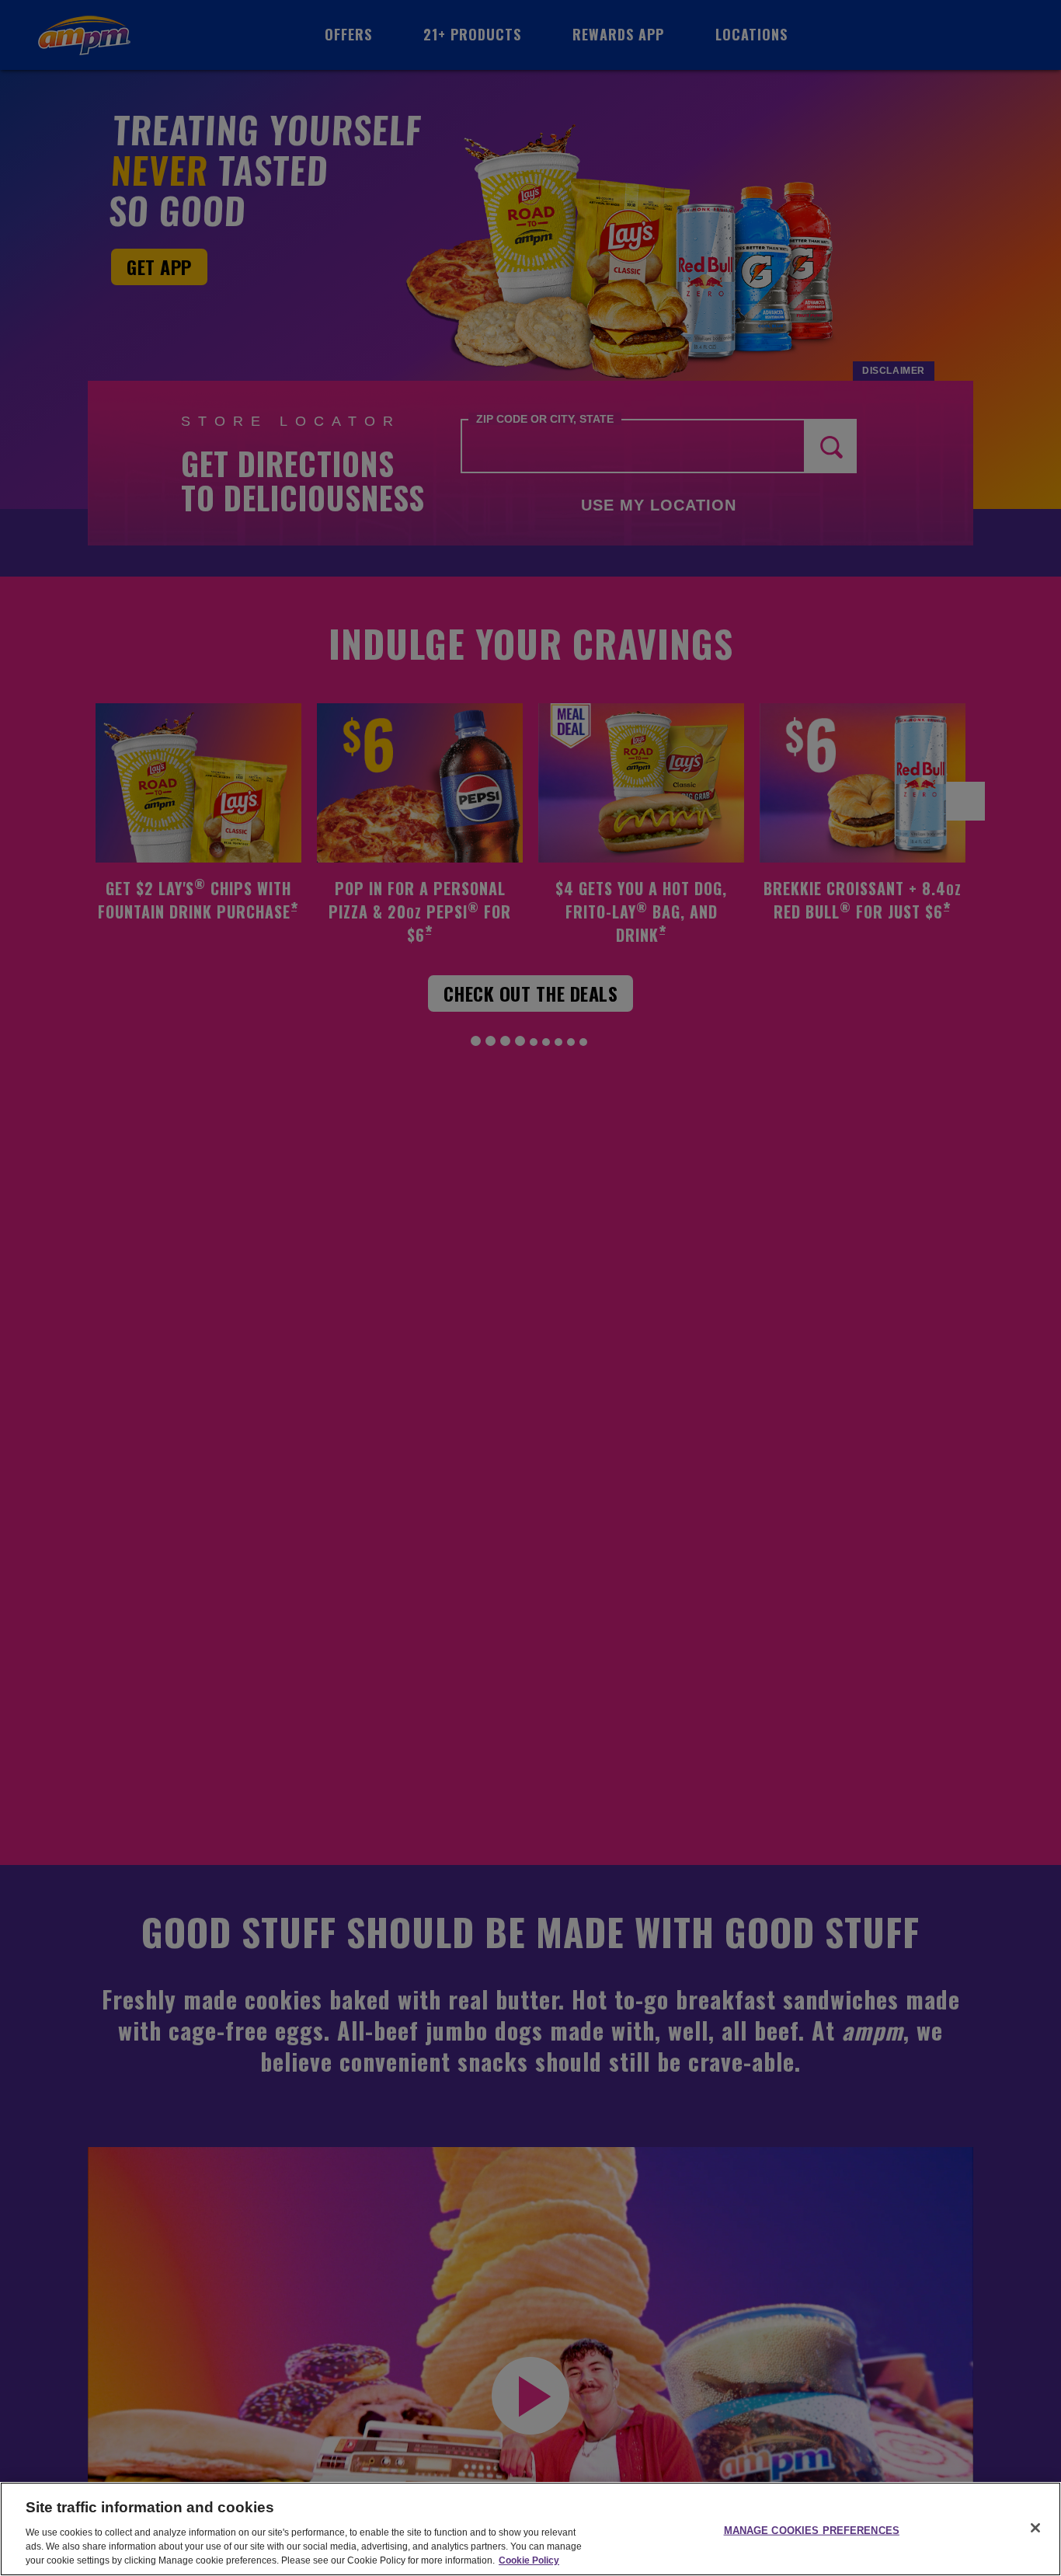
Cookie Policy (529, 2560)
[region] (530, 2529)
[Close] (1035, 2528)
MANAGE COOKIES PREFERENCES (812, 2530)
